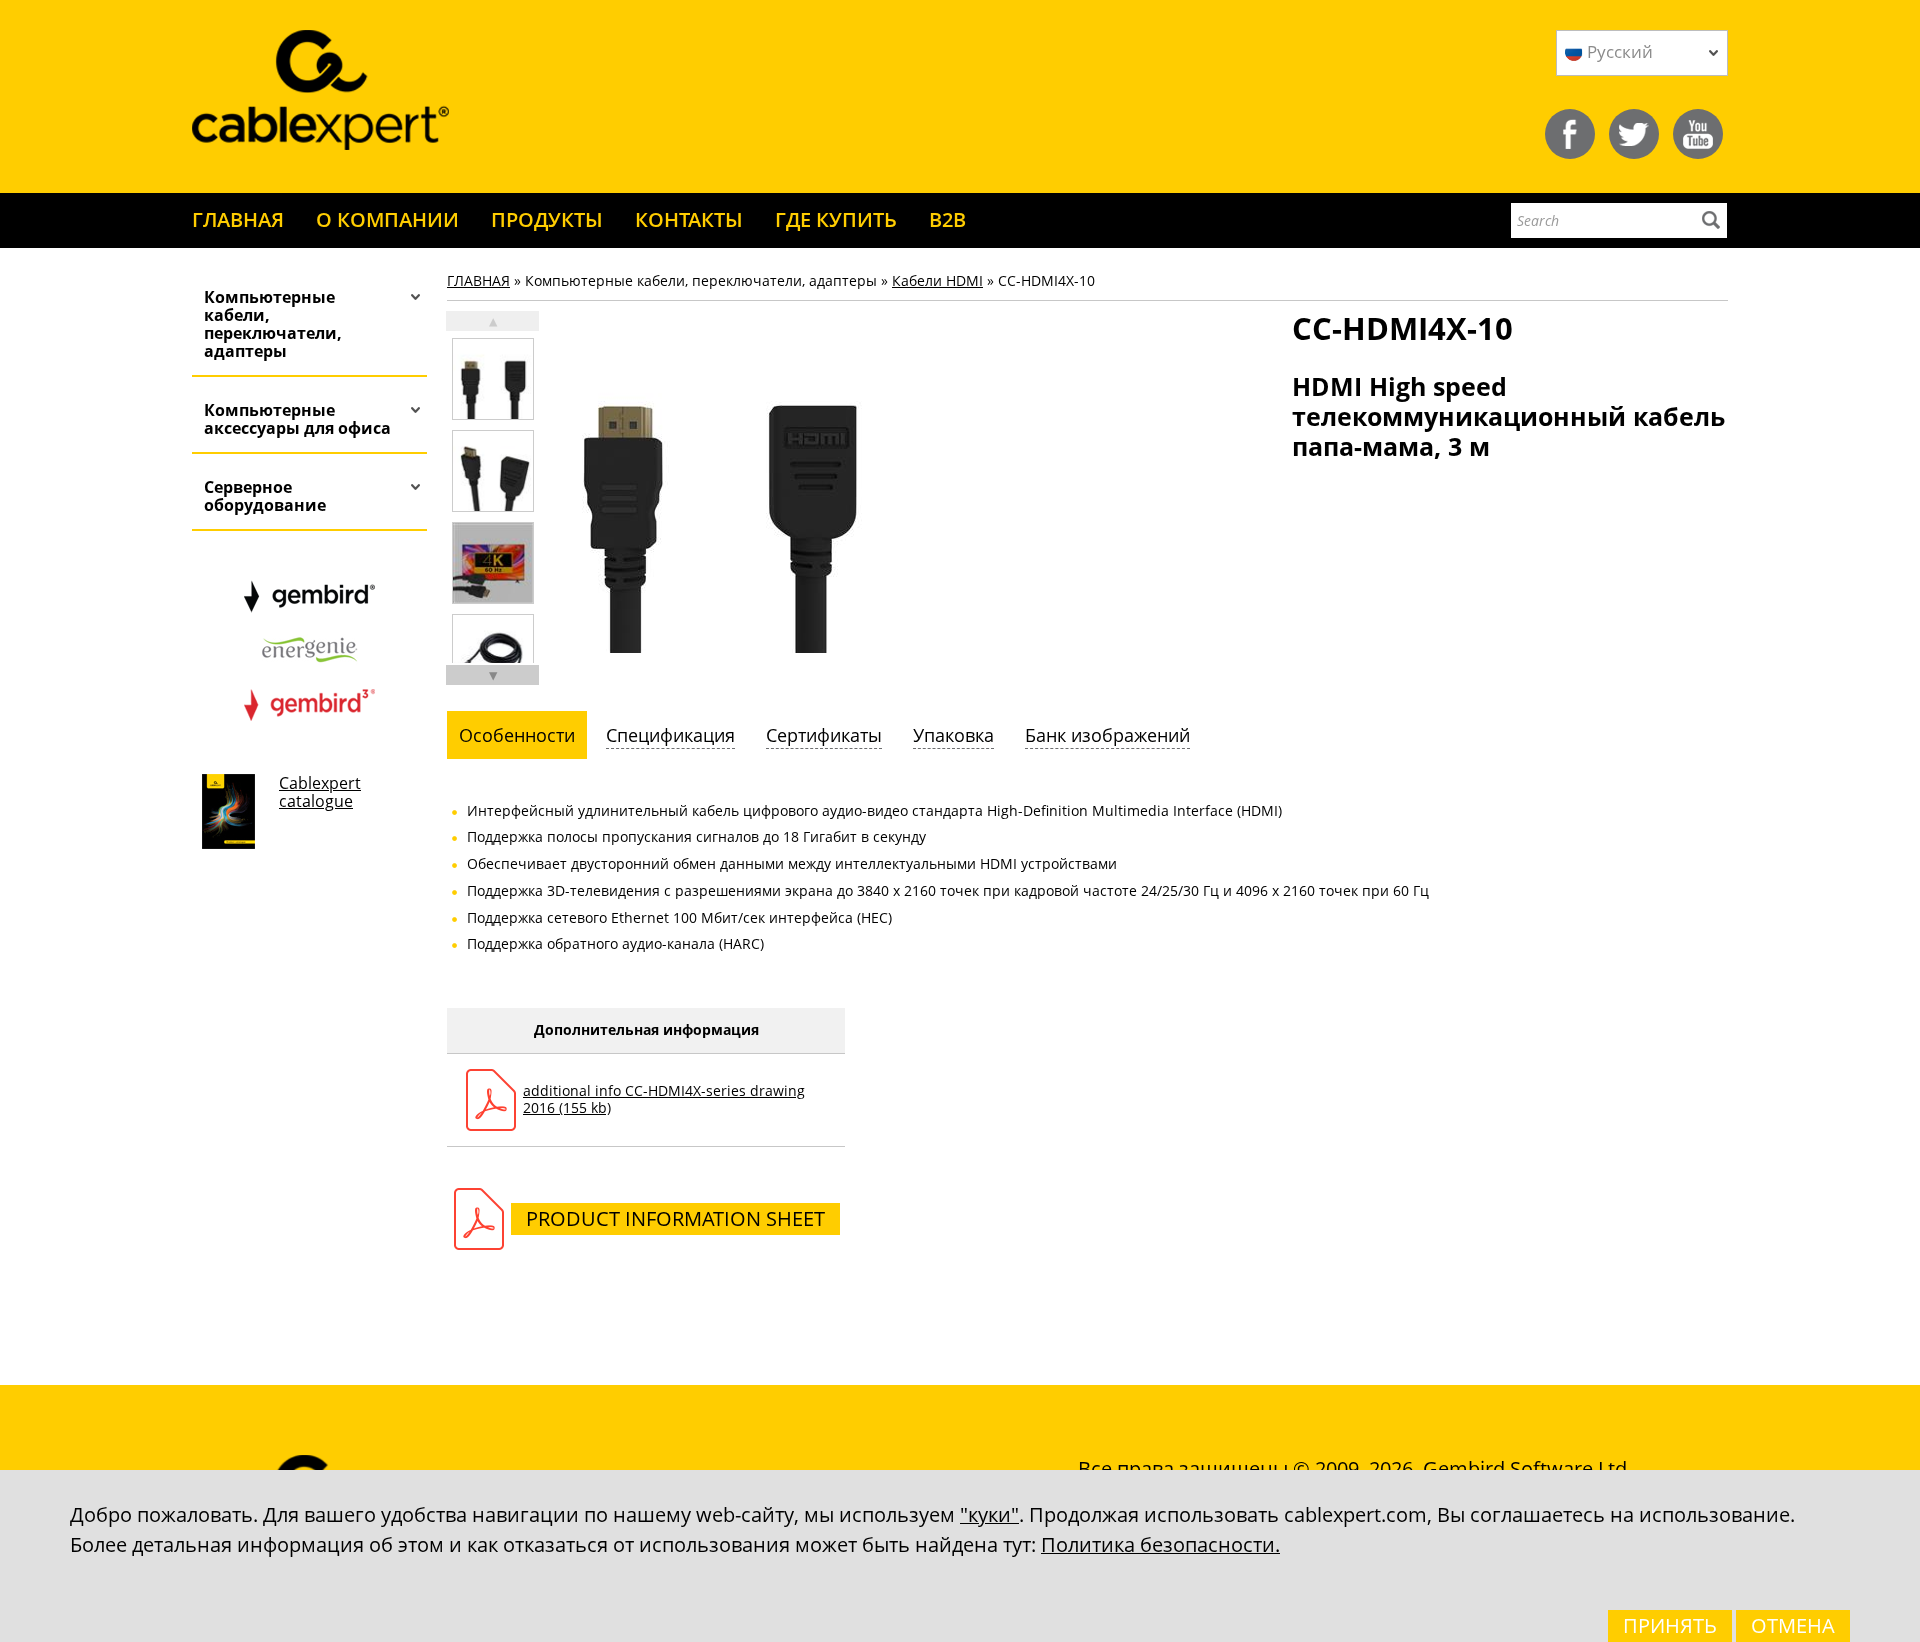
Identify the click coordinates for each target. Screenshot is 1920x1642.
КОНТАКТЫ (689, 219)
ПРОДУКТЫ (547, 219)
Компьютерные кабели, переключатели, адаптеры (273, 324)
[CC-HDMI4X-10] (493, 379)
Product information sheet (675, 1218)
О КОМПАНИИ (387, 219)
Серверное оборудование (265, 496)
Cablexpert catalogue (320, 792)
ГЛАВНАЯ (238, 219)
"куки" (989, 1514)
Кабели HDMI (937, 280)
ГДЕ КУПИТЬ (836, 219)
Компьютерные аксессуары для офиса (297, 419)
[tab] (517, 735)
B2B (947, 219)
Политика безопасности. (1160, 1544)
